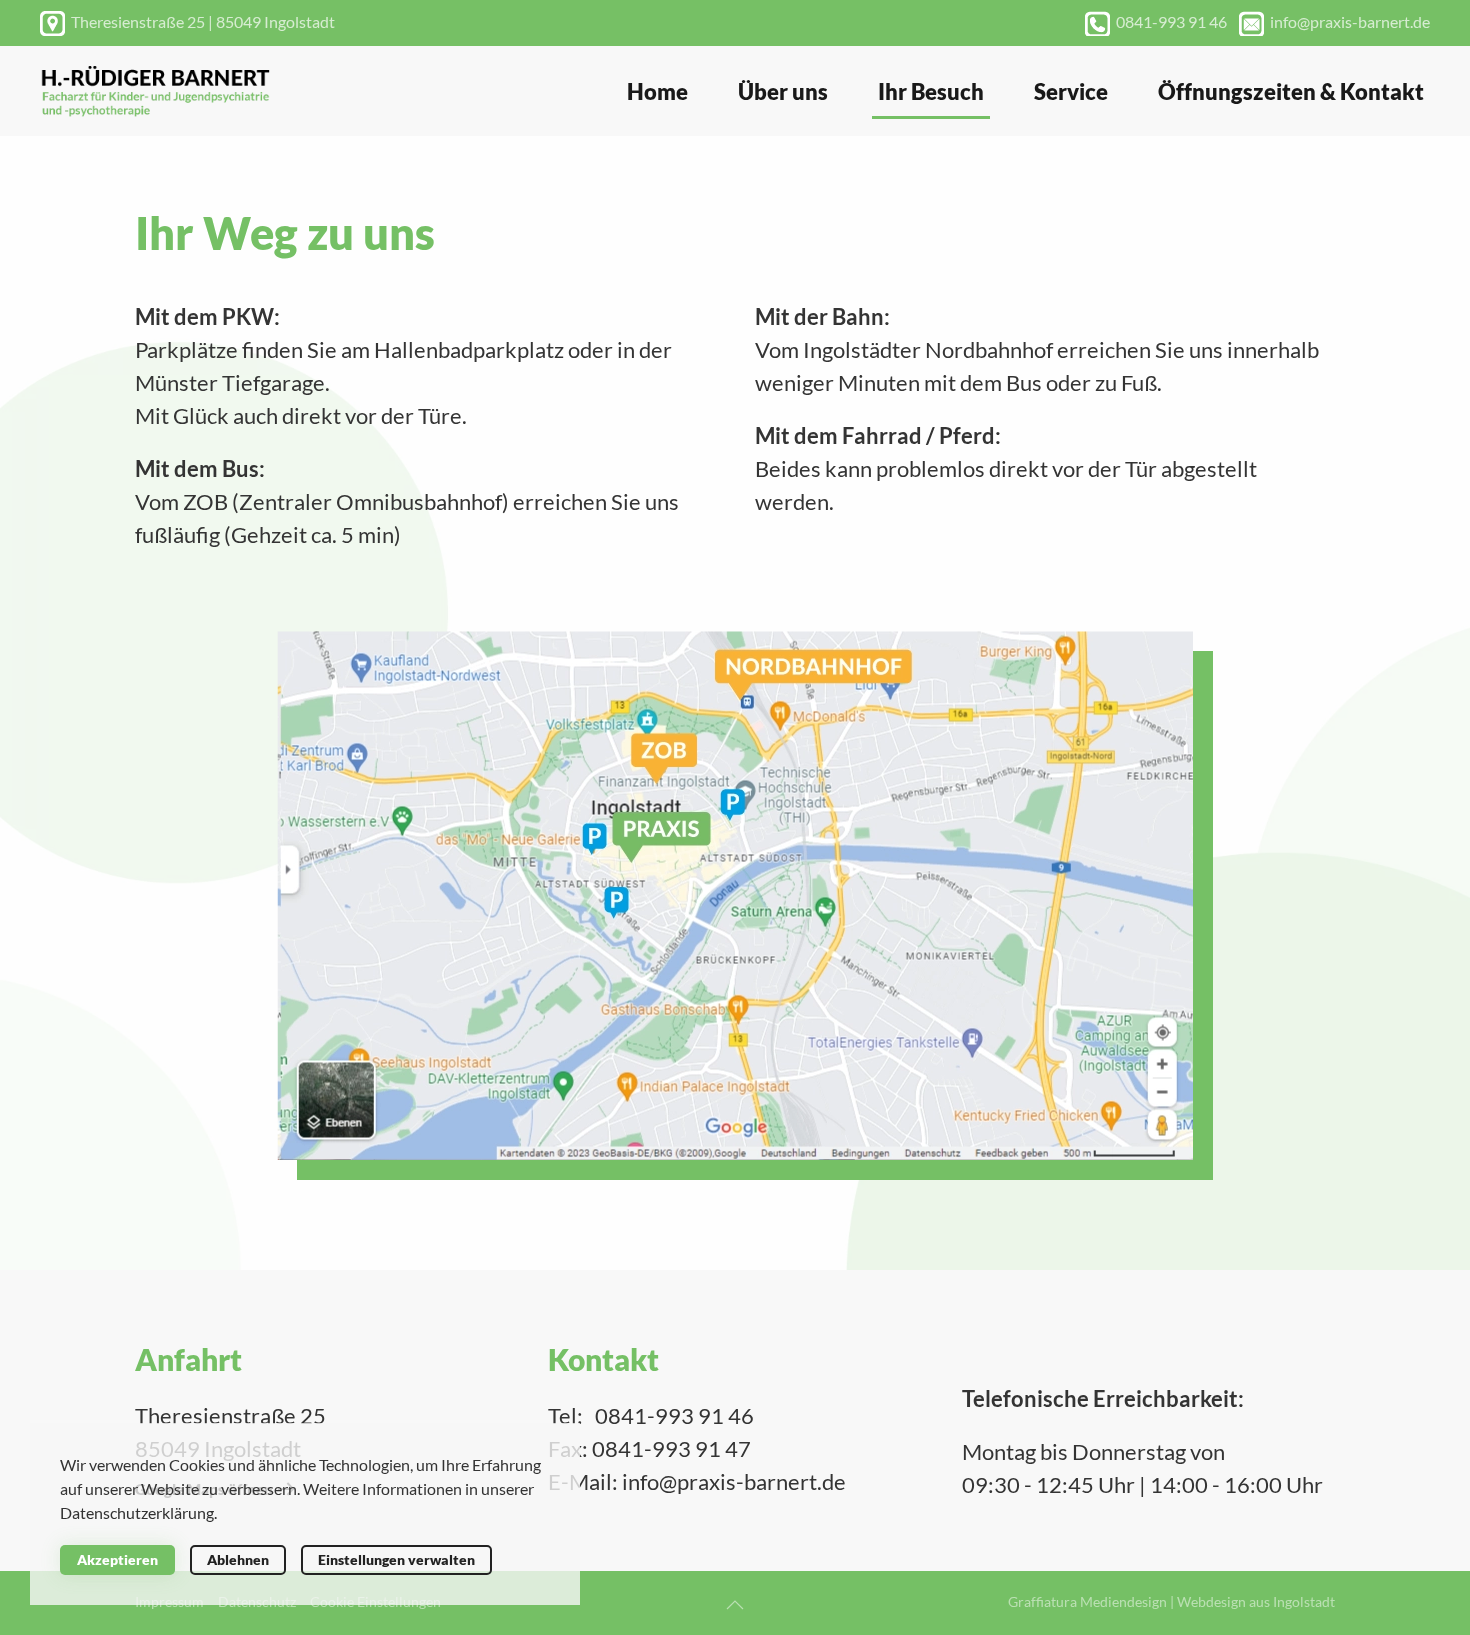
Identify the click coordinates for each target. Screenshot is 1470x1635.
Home (657, 91)
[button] (735, 1605)
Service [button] (1071, 91)
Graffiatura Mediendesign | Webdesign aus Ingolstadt (1171, 1601)
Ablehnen (238, 1559)
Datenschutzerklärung (137, 1512)
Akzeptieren (117, 1559)
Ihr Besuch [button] (931, 91)
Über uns (783, 91)
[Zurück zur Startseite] (155, 91)
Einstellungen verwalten (396, 1559)
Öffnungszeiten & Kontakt (1291, 91)
